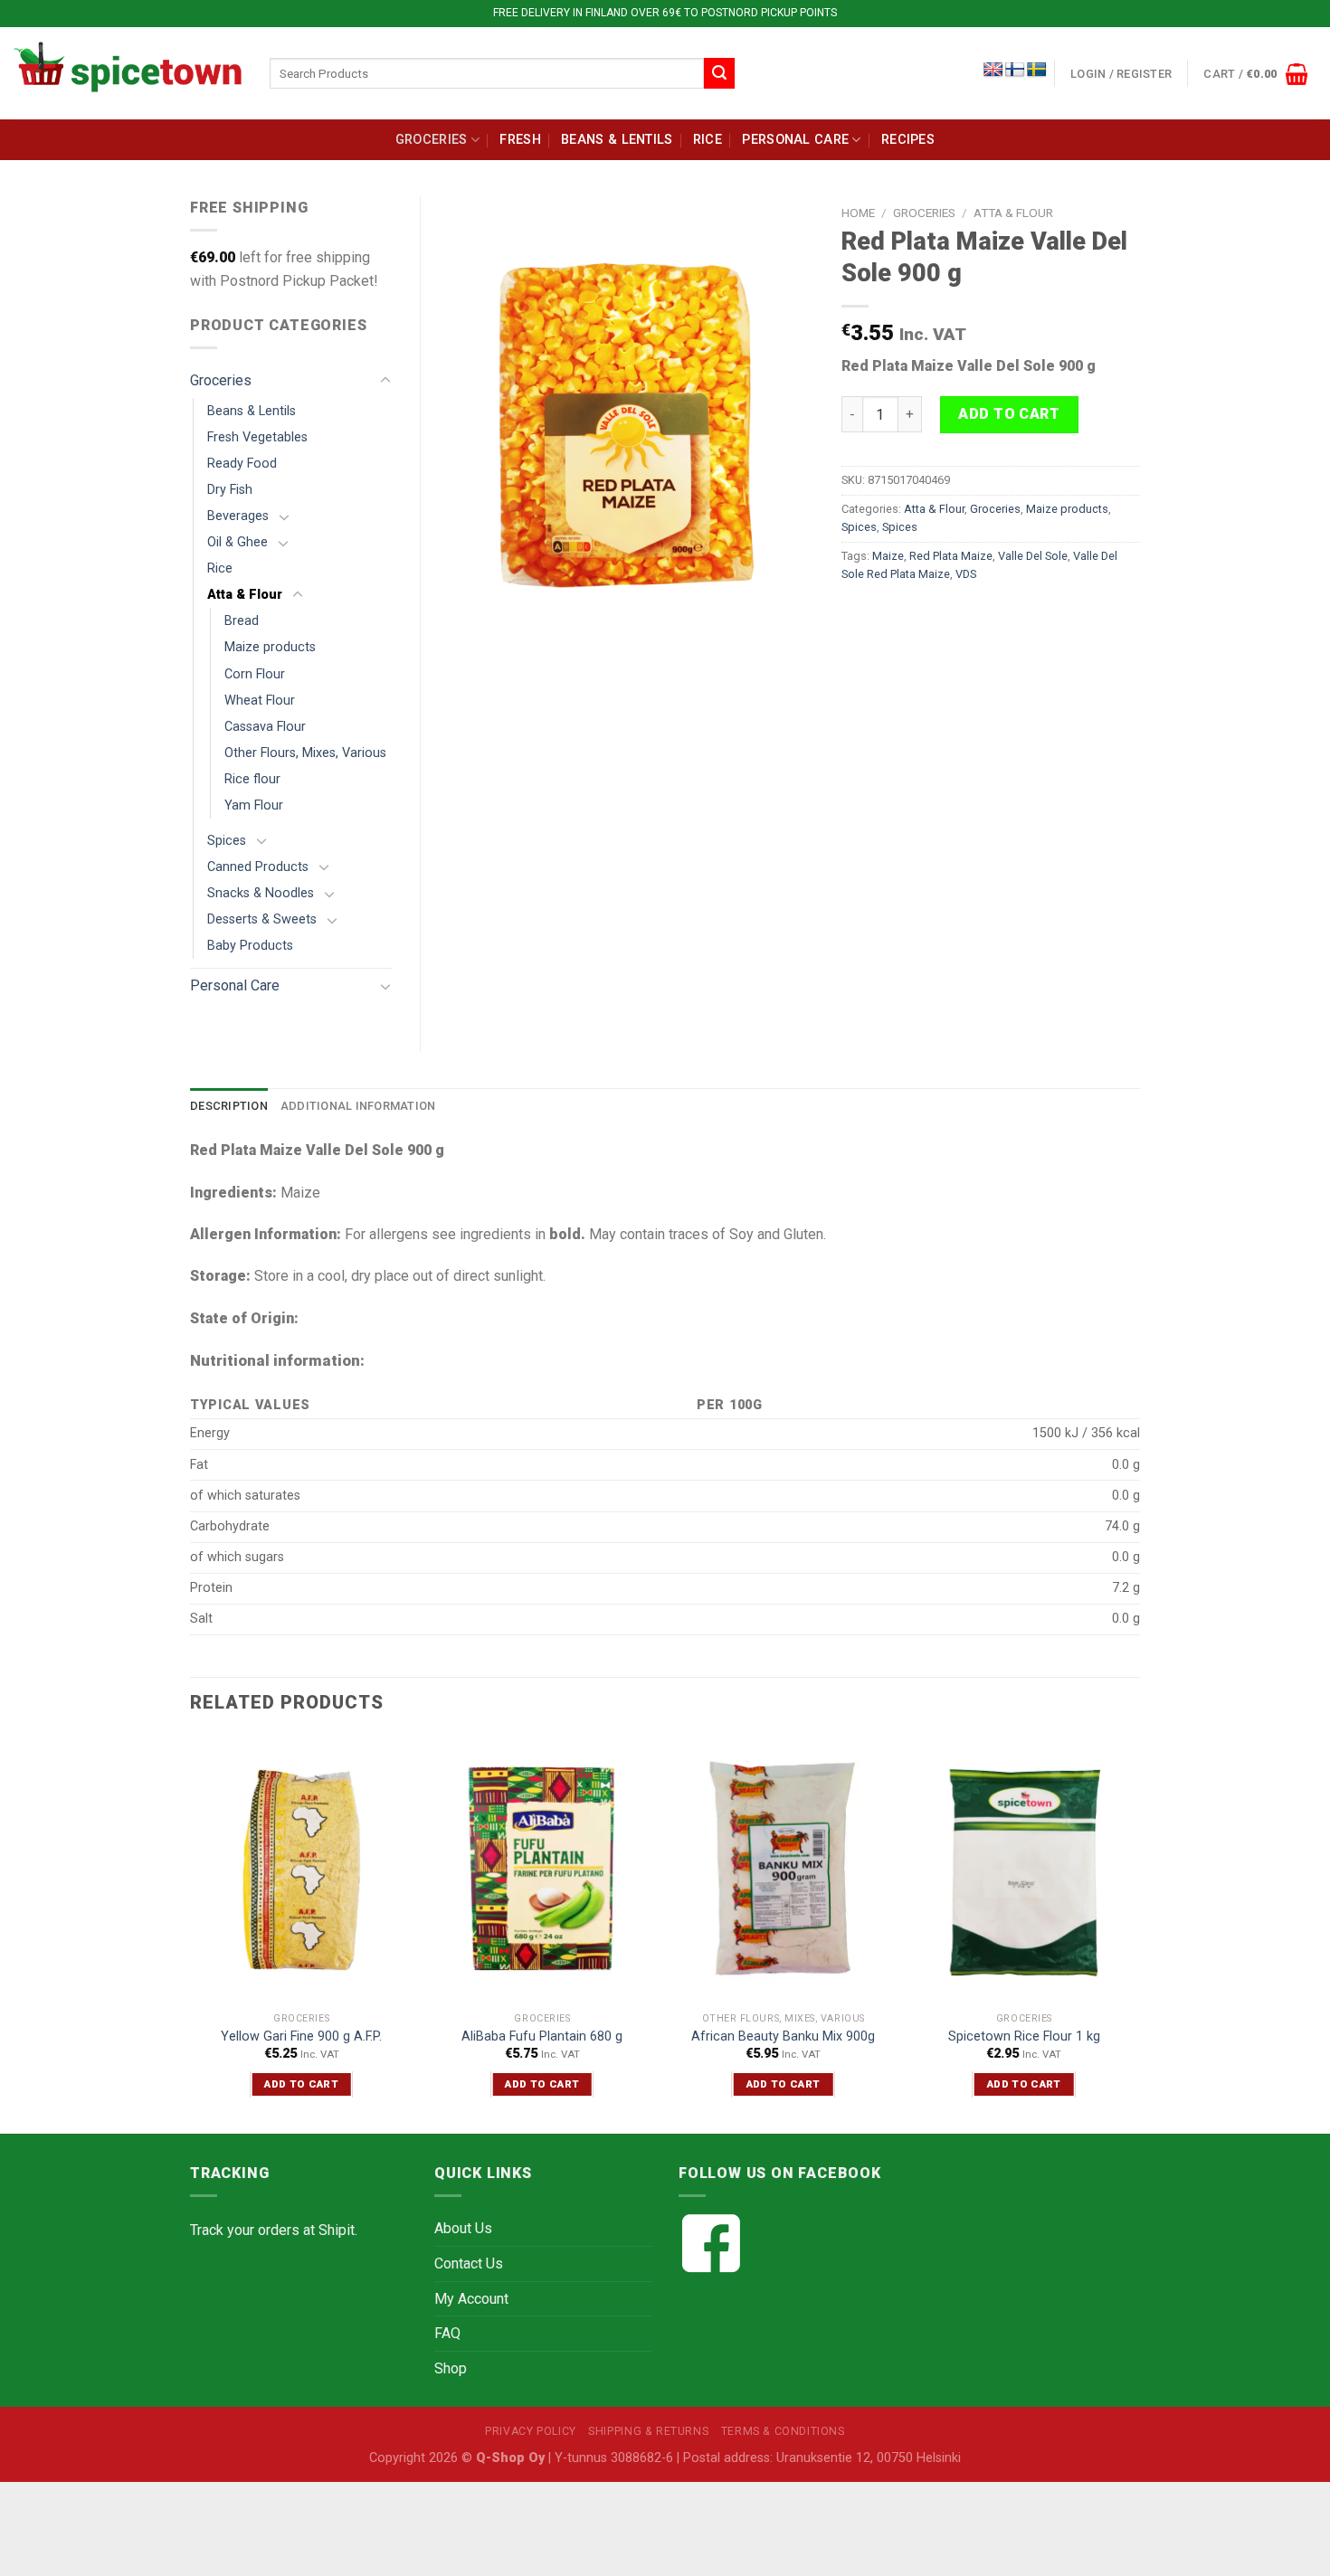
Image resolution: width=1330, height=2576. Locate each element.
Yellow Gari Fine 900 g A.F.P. (301, 2036)
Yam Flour (254, 805)
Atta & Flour (1013, 213)
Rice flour (252, 779)
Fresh (520, 140)
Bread (242, 621)
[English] (993, 70)
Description (229, 1106)
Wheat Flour (260, 701)
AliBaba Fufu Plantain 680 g (542, 2036)
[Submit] (719, 73)
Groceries (432, 140)
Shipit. (338, 2230)
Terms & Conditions (783, 2431)
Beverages (238, 516)
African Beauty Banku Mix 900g (783, 2036)
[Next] (1135, 1933)
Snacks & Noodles (261, 893)
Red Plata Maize (951, 556)
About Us (463, 2228)
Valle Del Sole (1033, 556)
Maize (888, 556)
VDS (966, 574)
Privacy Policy (531, 2431)
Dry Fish (230, 490)
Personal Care (795, 140)
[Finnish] (1015, 70)
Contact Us (469, 2263)
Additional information (358, 1106)
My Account (471, 2299)
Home (858, 213)
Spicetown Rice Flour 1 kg (1024, 2036)
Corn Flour (255, 674)
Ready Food (242, 464)
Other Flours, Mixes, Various (305, 753)
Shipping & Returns (648, 2431)
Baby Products (250, 946)
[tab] (229, 1106)
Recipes (908, 140)
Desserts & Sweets (262, 919)
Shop (451, 2368)
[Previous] (191, 1933)
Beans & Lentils (617, 140)
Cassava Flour (265, 727)
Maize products (1067, 509)
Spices (859, 527)
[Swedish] (1037, 70)
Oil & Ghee (237, 542)
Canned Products (258, 867)
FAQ (447, 2333)
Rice (708, 140)
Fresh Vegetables (257, 437)
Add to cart (1009, 414)
